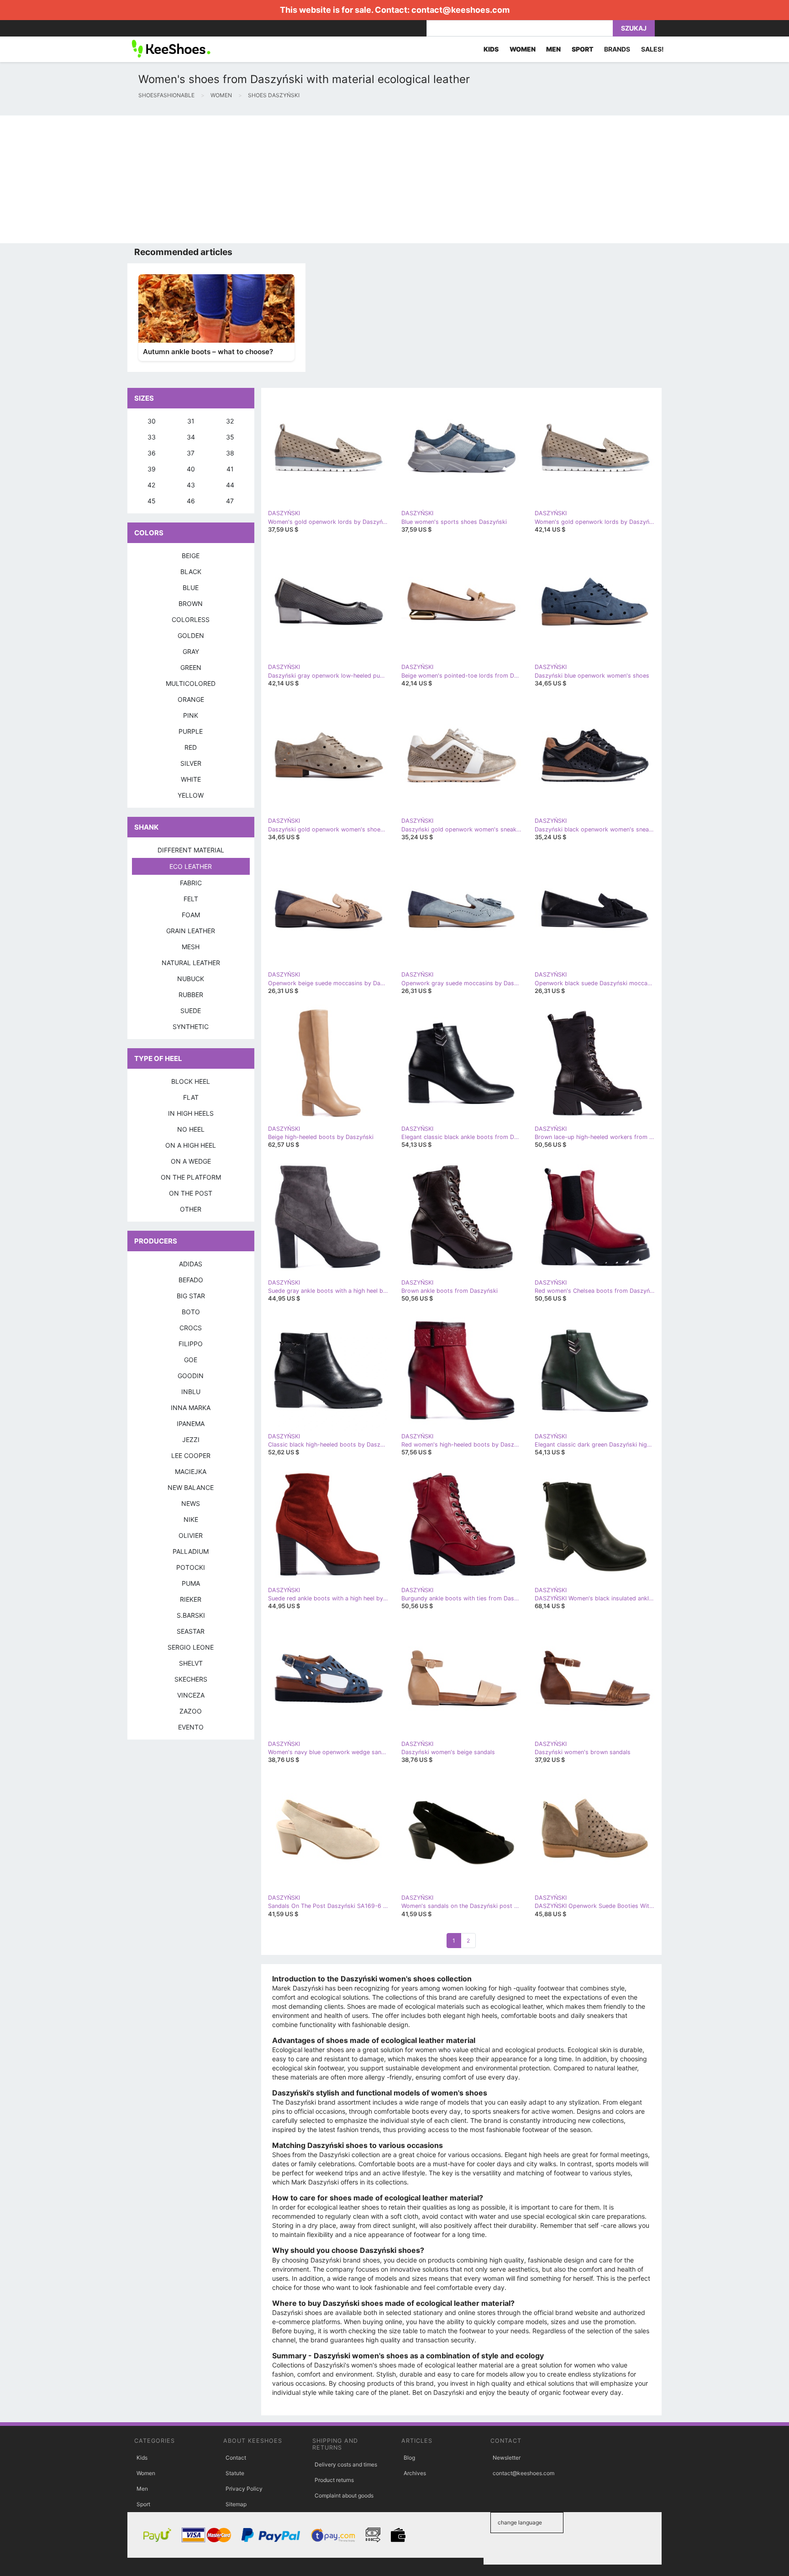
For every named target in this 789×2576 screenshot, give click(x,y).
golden (191, 635)
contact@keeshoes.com (460, 10)
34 (191, 437)
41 (230, 469)
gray (191, 651)
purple (191, 731)
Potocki (191, 1567)
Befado (191, 1280)
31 (191, 421)
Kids (142, 2458)
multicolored (191, 683)
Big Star (191, 1296)
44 (230, 485)
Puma (191, 1583)
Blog (409, 2458)
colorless (191, 619)
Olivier (191, 1535)
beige (191, 556)
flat (191, 1097)
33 (152, 437)
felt (191, 899)
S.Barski (191, 1615)
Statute (235, 2473)
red (191, 747)
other (191, 1209)
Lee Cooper (191, 1455)
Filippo (191, 1344)
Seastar (191, 1631)
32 (230, 421)
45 (152, 501)
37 (191, 453)
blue (191, 588)
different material (191, 850)
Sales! (652, 49)
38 (230, 453)
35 (230, 437)
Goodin (191, 1376)
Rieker (191, 1599)
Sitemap (236, 2504)
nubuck (191, 979)
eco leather (191, 866)
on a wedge (191, 1161)
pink (191, 715)
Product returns (334, 2480)
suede (191, 1011)
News (191, 1503)
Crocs (191, 1328)
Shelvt (191, 1663)
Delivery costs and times (346, 2464)
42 (151, 485)
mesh (191, 947)
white (191, 779)
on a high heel (191, 1145)
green (191, 667)
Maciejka (191, 1471)
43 (191, 485)
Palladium (191, 1551)
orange (191, 699)
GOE (191, 1360)
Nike (191, 1519)
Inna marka (191, 1408)
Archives (415, 2473)
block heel (191, 1081)
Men (142, 2489)
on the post (191, 1193)
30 (152, 421)
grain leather (191, 931)
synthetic (191, 1027)
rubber (191, 995)
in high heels (191, 1113)
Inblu (191, 1392)
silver (191, 763)
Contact (236, 2458)
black (191, 572)
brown (191, 604)
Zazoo (191, 1711)
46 (191, 501)
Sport (143, 2504)
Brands (617, 49)
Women (146, 2473)
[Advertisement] (274, 179)
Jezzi (191, 1440)
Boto (191, 1312)
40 (191, 469)
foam (191, 915)
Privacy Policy (244, 2489)
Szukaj (634, 28)
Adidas (191, 1264)
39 (152, 469)
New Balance (191, 1487)
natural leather (191, 963)
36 (152, 453)
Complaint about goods (344, 2495)
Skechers (191, 1679)
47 (230, 501)
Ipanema (191, 1424)
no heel (191, 1129)
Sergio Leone (191, 1647)
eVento (191, 1727)
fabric (191, 883)
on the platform (191, 1177)
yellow (191, 795)
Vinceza (191, 1695)
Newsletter (507, 2458)
